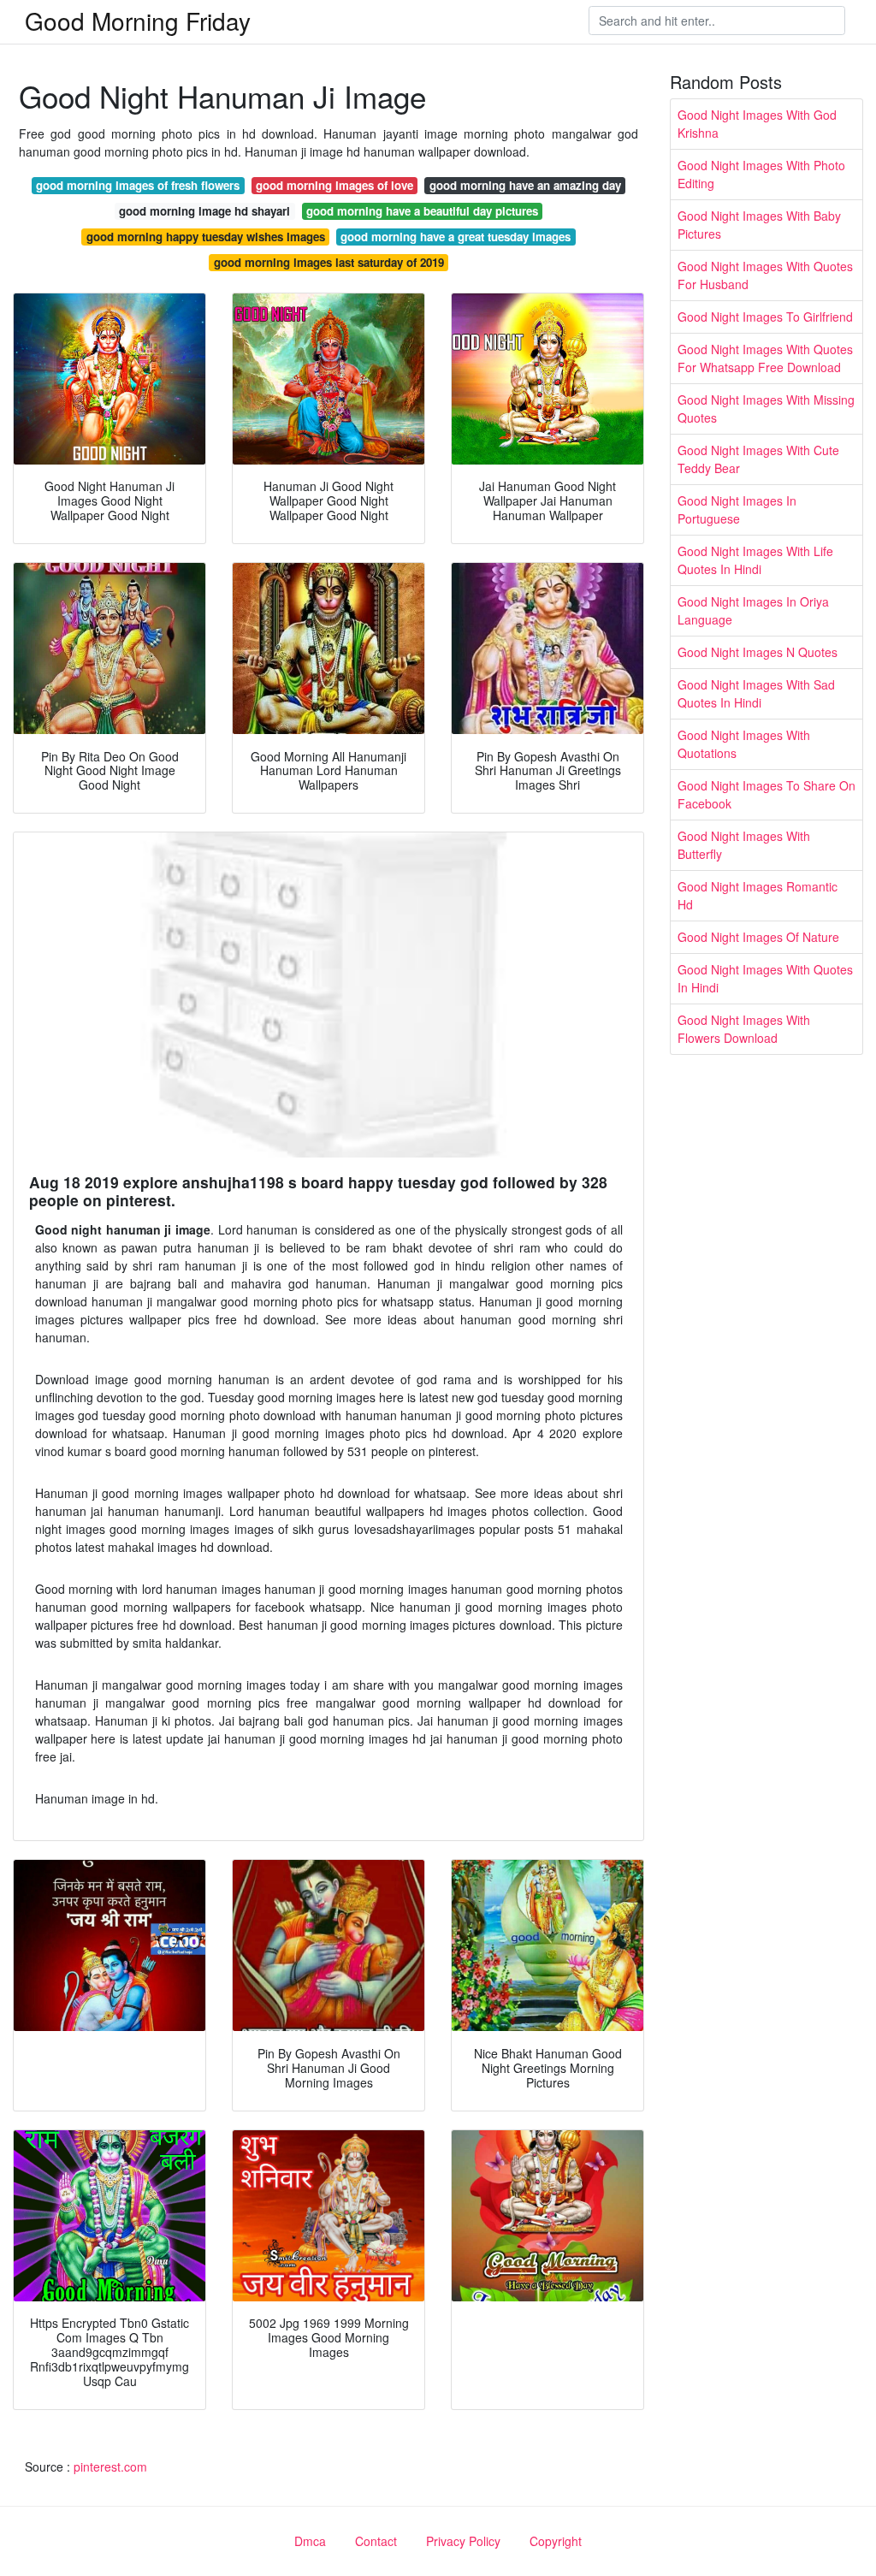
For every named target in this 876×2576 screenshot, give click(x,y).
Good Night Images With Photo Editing (761, 174)
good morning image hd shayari (204, 211)
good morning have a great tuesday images (456, 237)
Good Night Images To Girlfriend (765, 317)
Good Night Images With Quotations (744, 744)
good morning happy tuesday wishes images (206, 237)
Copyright (556, 2541)
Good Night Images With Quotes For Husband (765, 275)
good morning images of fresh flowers (138, 185)
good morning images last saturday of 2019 (329, 262)
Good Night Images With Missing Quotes (766, 409)
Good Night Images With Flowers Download (744, 1029)
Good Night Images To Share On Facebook (766, 794)
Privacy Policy (463, 2541)
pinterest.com (110, 2466)
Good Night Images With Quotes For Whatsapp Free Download (765, 358)
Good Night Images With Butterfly (744, 845)
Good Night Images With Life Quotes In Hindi (755, 560)
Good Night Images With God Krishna (757, 124)
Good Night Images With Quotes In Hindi (765, 978)
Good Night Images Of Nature (758, 937)
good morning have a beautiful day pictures (422, 211)
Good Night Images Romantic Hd (758, 895)
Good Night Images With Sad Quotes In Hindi (756, 693)
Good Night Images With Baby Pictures (759, 225)
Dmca (310, 2541)
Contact (376, 2541)
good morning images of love (334, 185)
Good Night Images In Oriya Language (753, 610)
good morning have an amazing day (525, 185)
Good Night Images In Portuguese (737, 509)
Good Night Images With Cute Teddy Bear (758, 459)
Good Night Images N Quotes (758, 652)
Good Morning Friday (138, 21)
